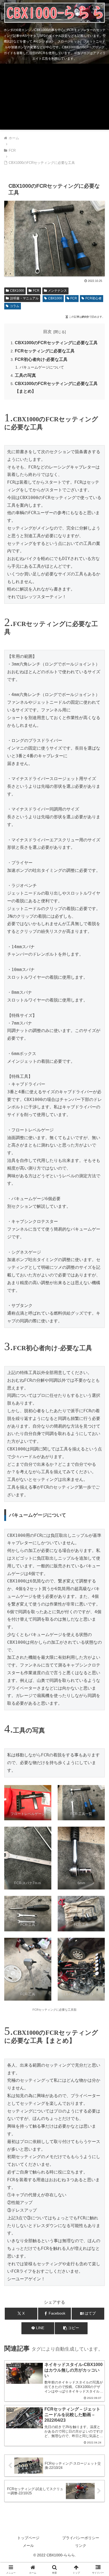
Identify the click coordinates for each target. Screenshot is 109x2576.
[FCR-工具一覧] (54, 272)
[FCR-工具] (28, 1914)
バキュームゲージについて (42, 367)
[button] (71, 2328)
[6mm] (81, 1858)
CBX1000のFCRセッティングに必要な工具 (56, 343)
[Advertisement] (54, 98)
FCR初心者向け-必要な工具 (41, 359)
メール (28, 2546)
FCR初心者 (94, 298)
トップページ (28, 2538)
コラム (15, 306)
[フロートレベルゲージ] (28, 1803)
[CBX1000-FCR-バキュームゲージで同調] (81, 1969)
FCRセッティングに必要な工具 (45, 351)
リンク (81, 2546)
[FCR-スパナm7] (28, 1858)
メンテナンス (57, 291)
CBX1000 (17, 291)
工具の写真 (25, 375)
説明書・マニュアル (24, 298)
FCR (36, 291)
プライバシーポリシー (81, 2538)
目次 (47, 332)
